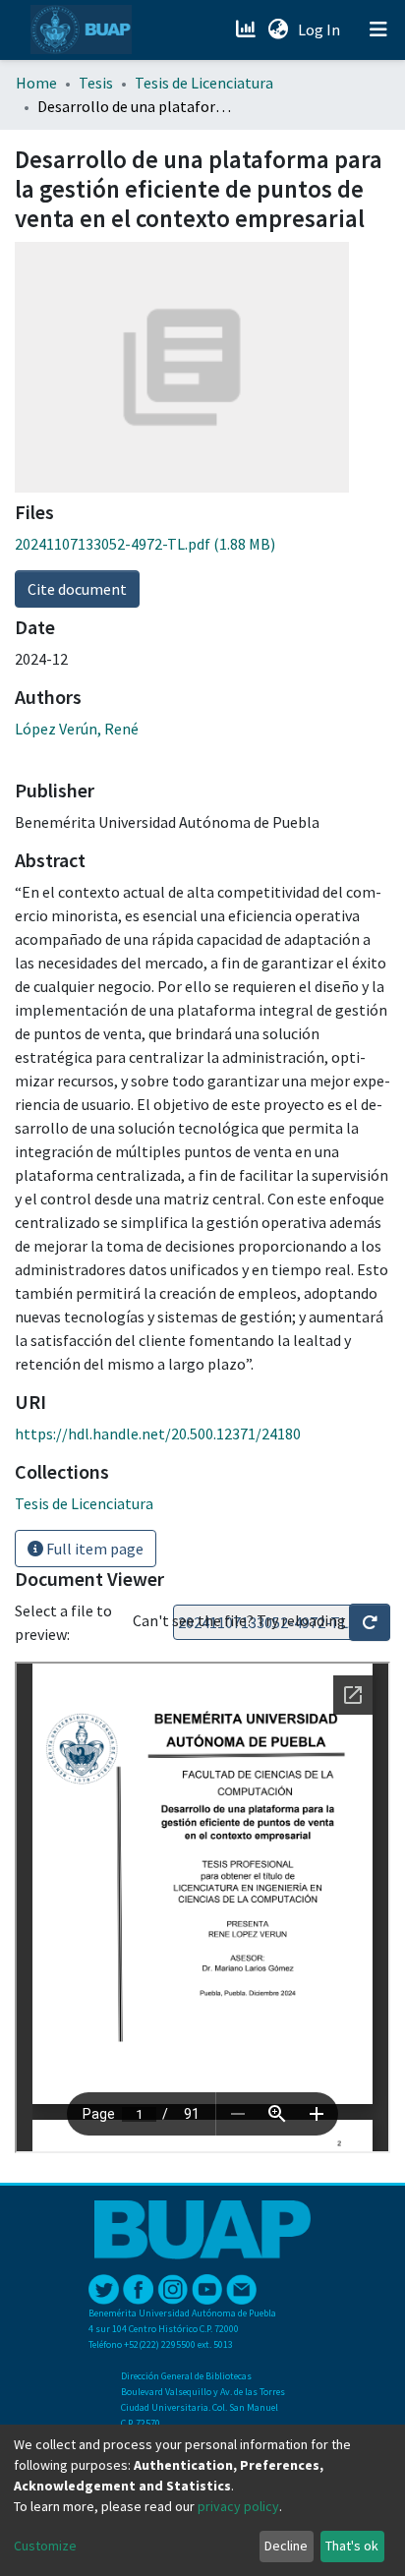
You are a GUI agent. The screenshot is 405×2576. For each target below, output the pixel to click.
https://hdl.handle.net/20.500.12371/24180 (158, 1434)
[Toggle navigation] (378, 29)
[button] (278, 29)
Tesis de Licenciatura (204, 83)
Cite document (77, 589)
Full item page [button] (93, 1549)
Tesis (96, 83)
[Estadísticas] (247, 29)
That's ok (352, 2546)
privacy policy (238, 2506)
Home (36, 83)
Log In (321, 29)
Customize (45, 2546)
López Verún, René (77, 729)
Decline (286, 2546)
